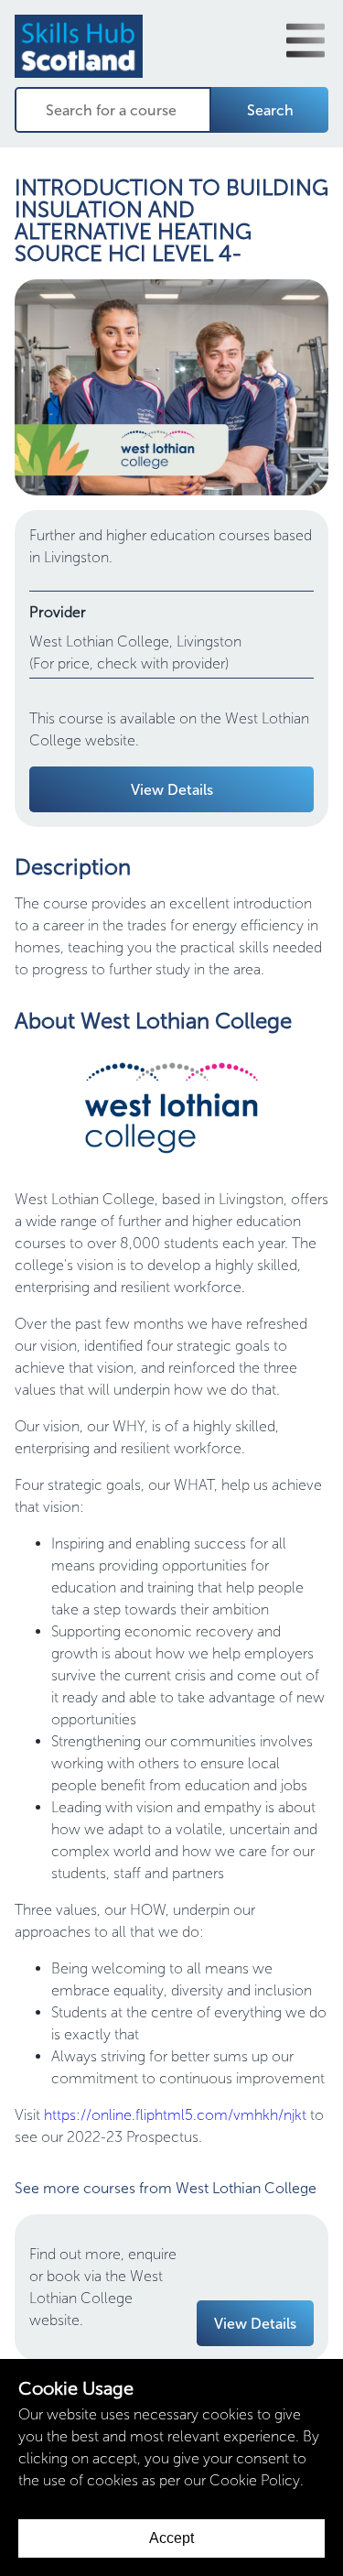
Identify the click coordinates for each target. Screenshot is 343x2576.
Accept (171, 2538)
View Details (172, 790)
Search (270, 110)
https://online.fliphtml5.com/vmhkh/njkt (175, 2115)
